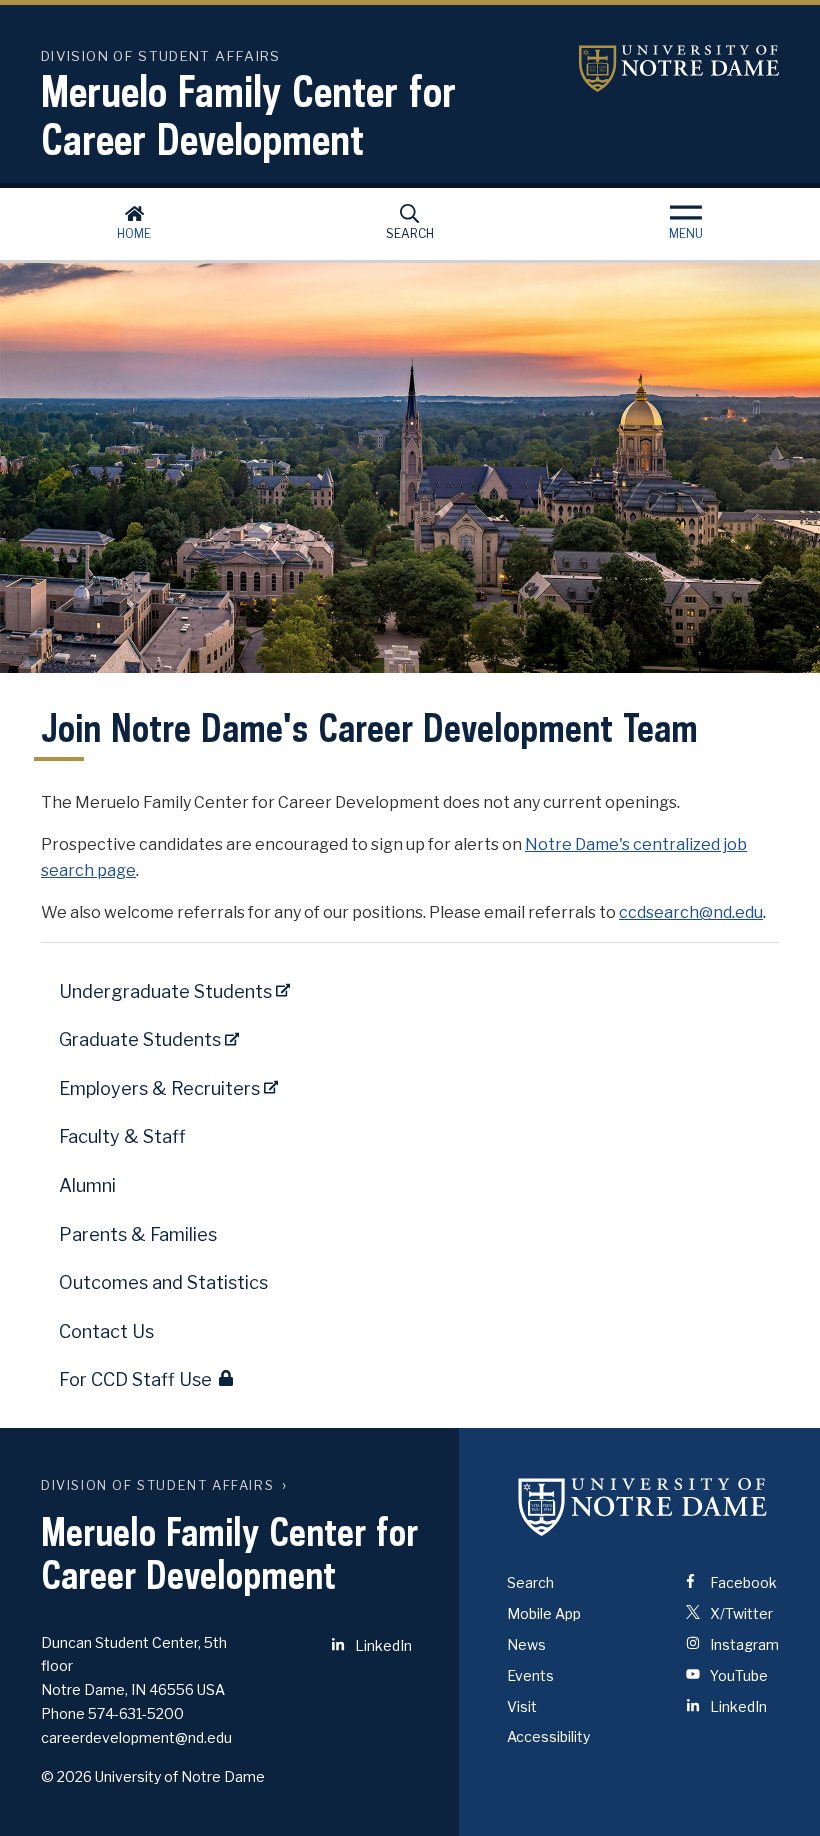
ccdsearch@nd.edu (691, 912)
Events (530, 1675)
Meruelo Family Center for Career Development (248, 115)
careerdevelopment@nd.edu (136, 1737)
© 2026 (66, 1776)
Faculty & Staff (122, 1136)
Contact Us (106, 1331)
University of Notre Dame (679, 68)
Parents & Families (138, 1234)
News (526, 1644)
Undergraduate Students (167, 991)
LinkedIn (382, 1645)
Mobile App (544, 1613)
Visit (522, 1706)
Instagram (743, 1644)
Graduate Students (142, 1039)
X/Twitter (740, 1613)
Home (134, 233)
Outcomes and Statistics (163, 1282)
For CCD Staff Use (135, 1379)
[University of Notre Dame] (643, 1506)
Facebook (742, 1582)
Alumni (87, 1185)
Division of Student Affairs (157, 1485)
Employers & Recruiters (161, 1088)
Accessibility (548, 1736)
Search (410, 233)
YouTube (737, 1675)
